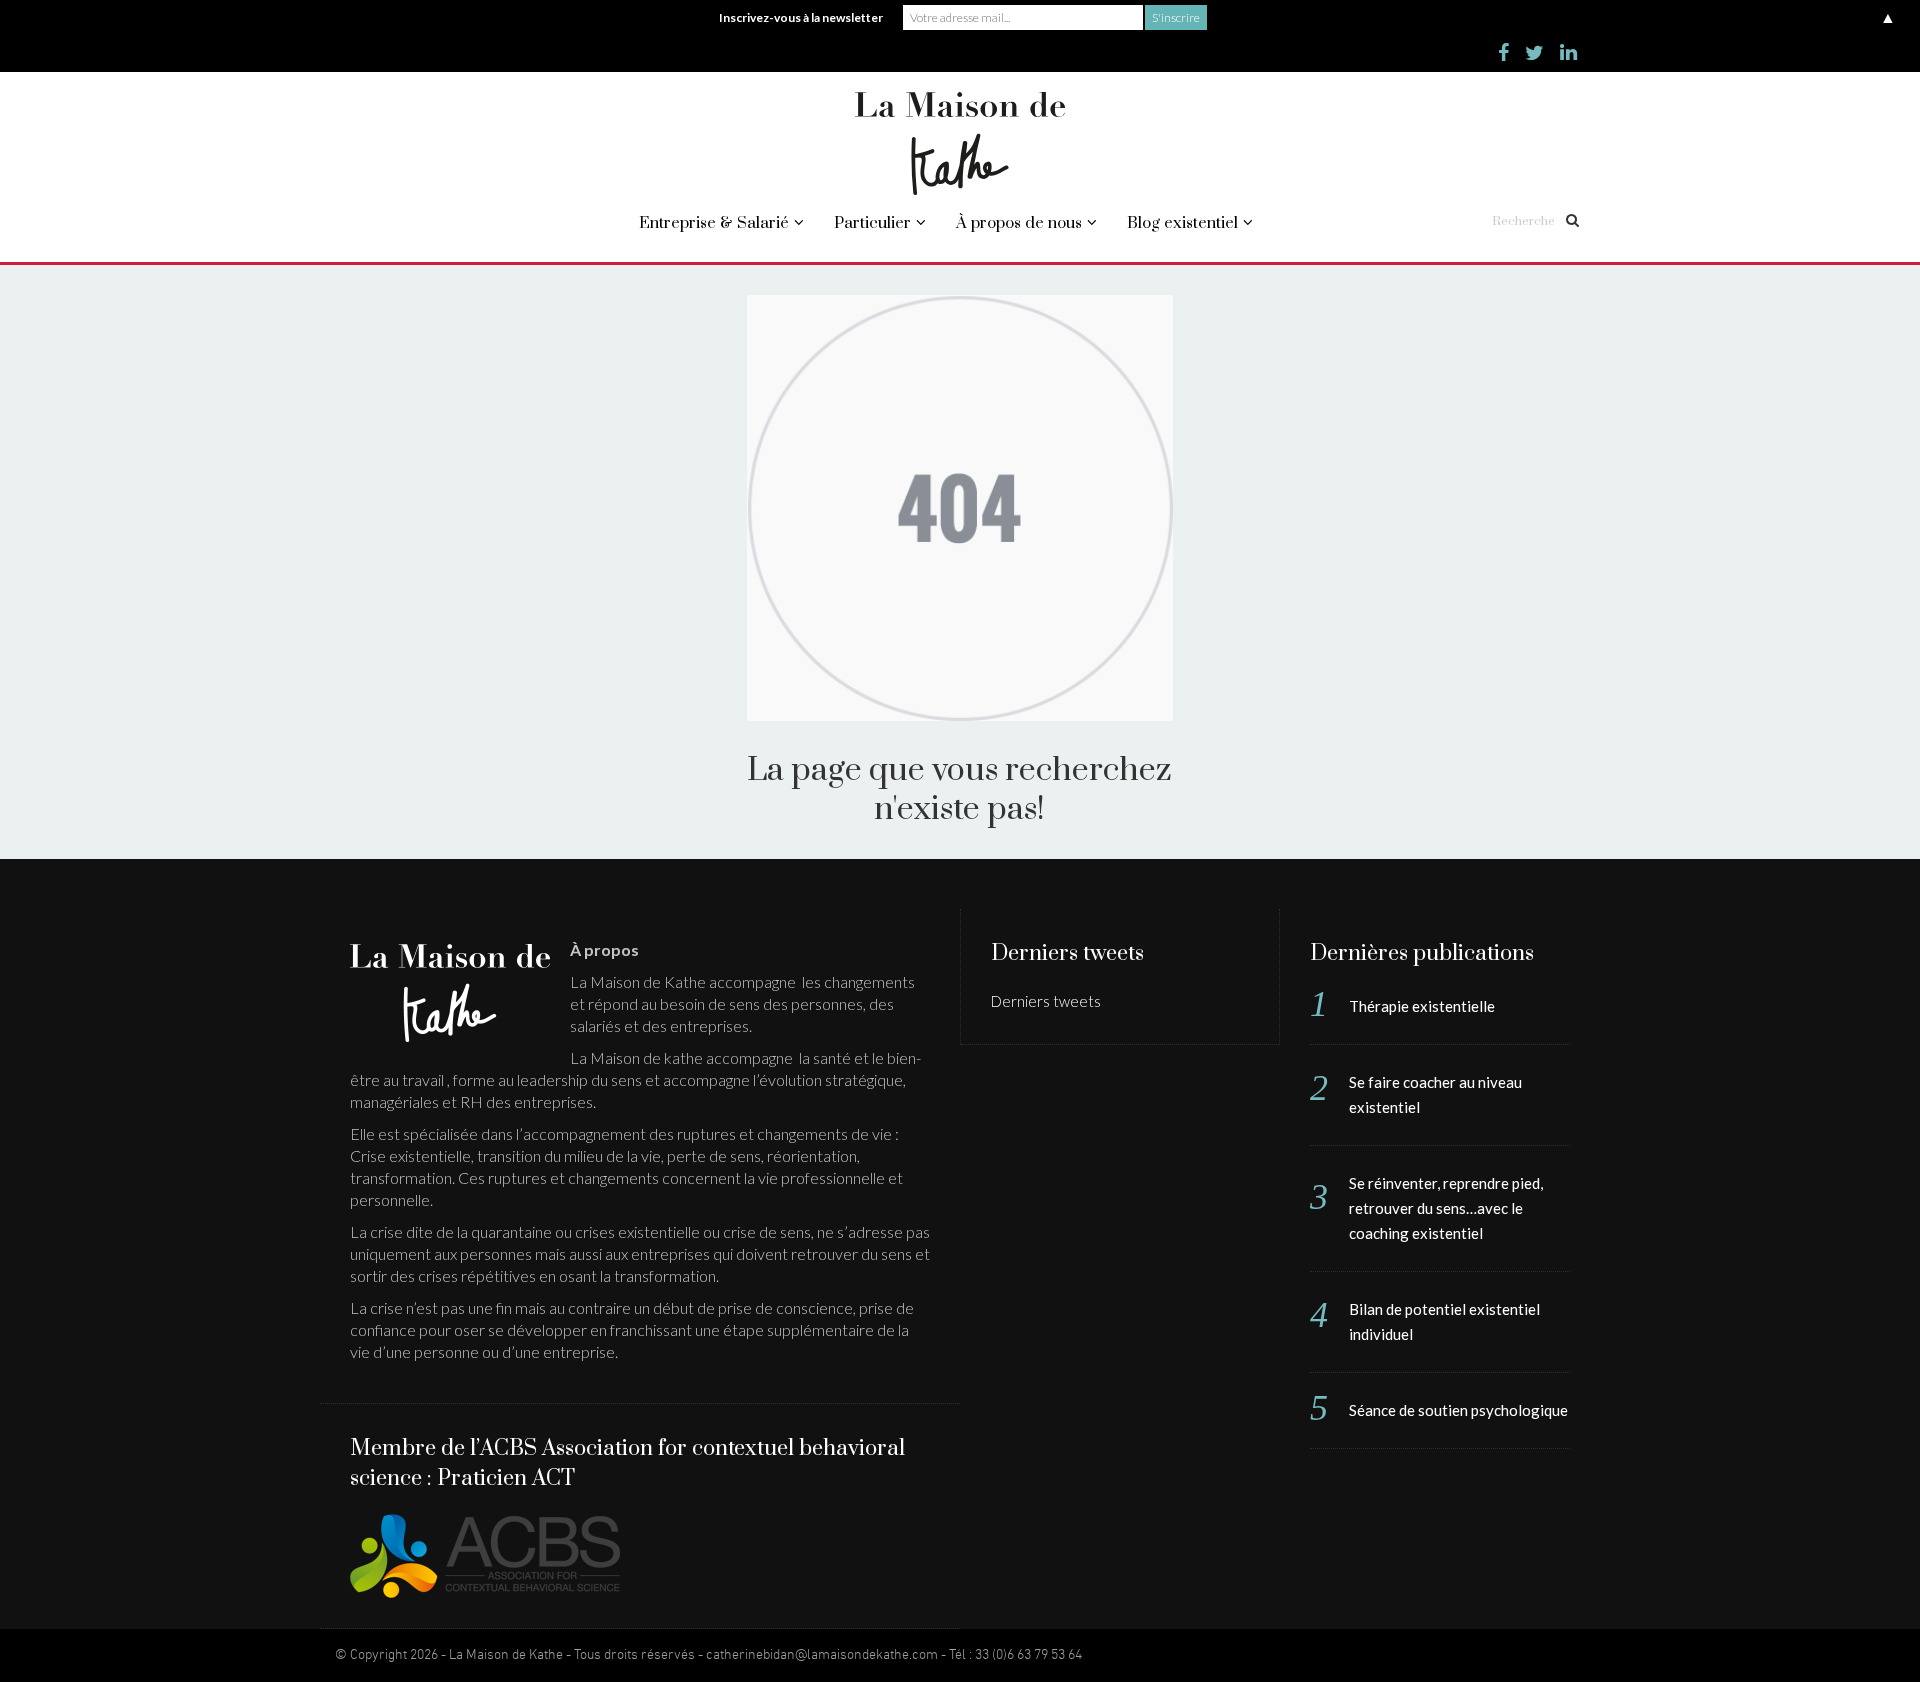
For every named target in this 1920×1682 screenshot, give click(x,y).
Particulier (872, 223)
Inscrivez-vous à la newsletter (801, 17)
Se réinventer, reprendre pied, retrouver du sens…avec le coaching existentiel (1446, 1208)
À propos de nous (1019, 223)
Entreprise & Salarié (714, 223)
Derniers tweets (1067, 953)
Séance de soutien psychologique (1458, 1410)
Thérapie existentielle (1422, 1006)
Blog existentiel (1182, 223)
